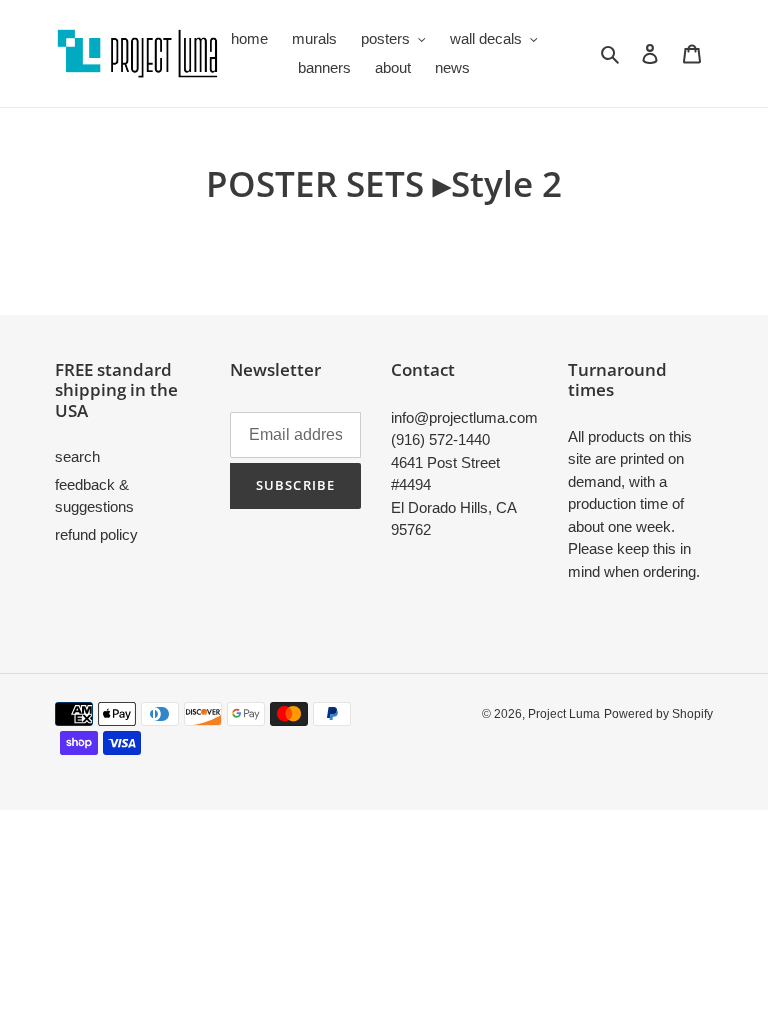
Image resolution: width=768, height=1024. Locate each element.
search (77, 456)
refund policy (96, 534)
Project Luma (564, 714)
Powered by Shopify (658, 714)
